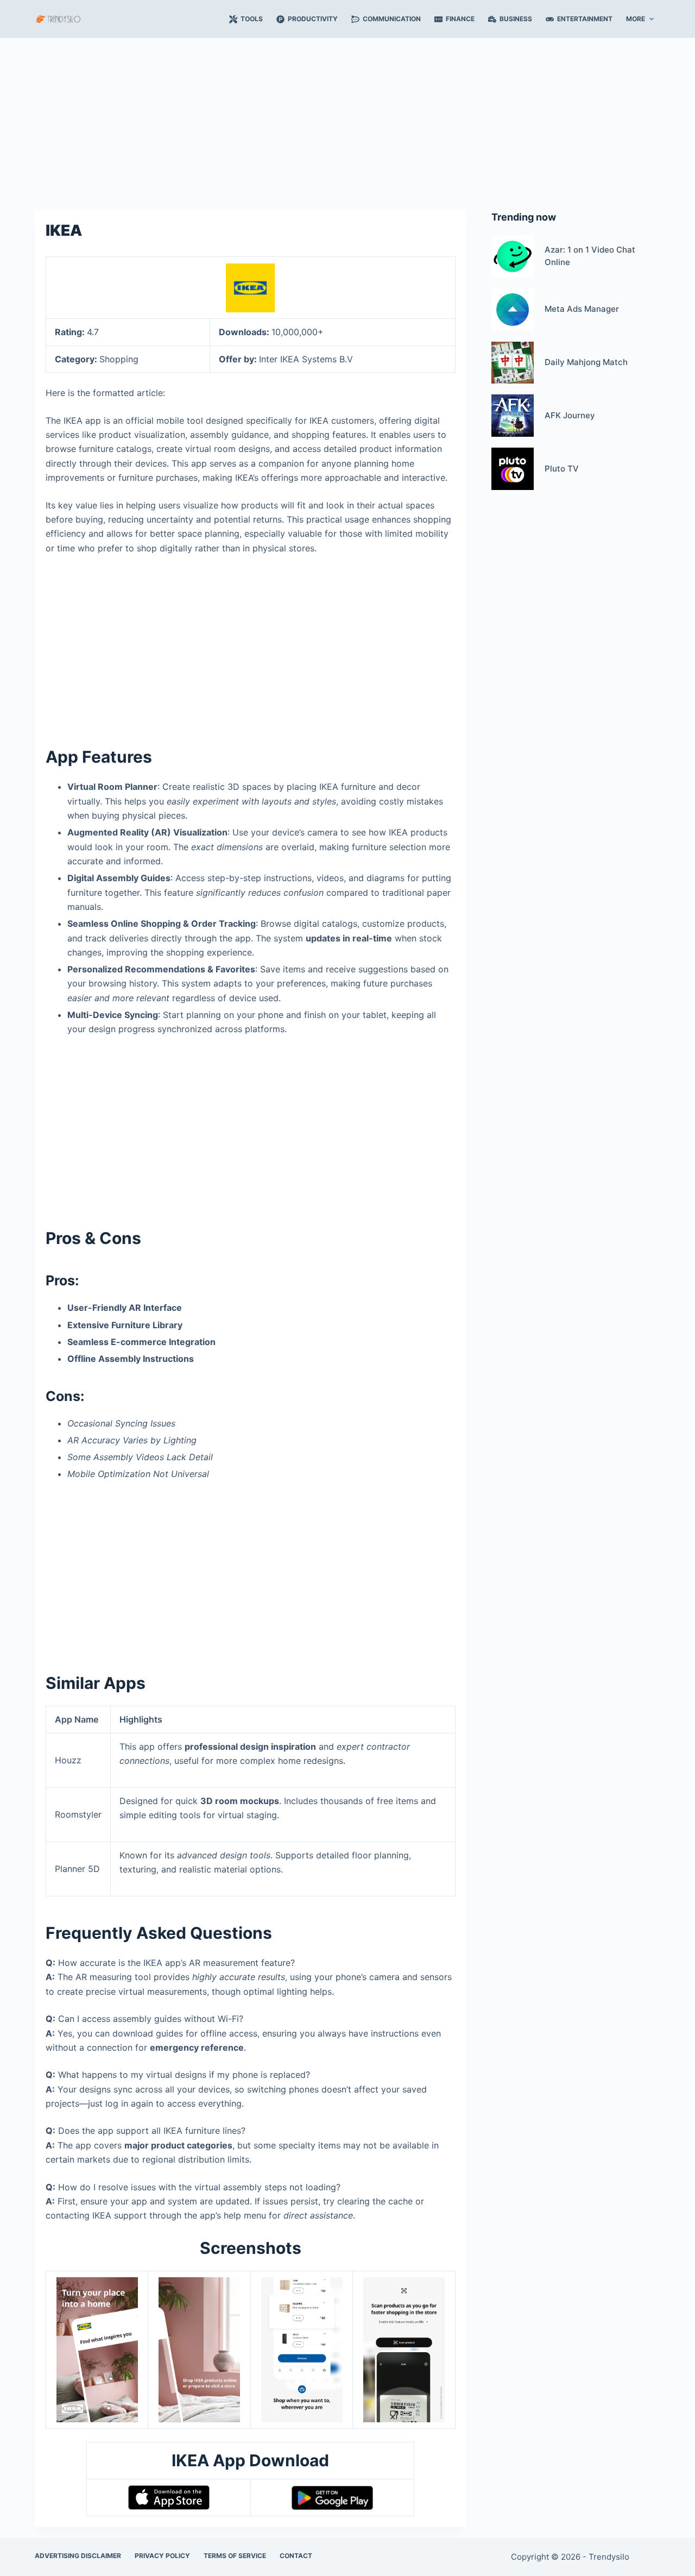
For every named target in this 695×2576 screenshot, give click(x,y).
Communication (392, 19)
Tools (252, 19)
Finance (460, 19)
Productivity (313, 19)
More (636, 19)
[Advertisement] (347, 118)
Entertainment (585, 19)
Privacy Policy (162, 2556)
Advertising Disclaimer (78, 2556)
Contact (296, 2556)
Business (516, 19)
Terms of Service (235, 2556)
